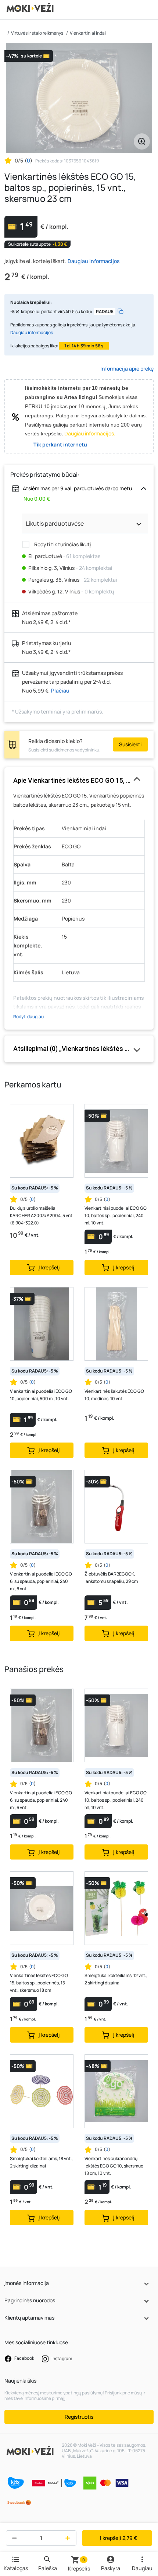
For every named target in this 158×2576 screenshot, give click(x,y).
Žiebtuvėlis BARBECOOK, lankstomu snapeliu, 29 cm (111, 1578)
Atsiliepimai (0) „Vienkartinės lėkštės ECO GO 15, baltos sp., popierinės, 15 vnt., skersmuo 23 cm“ (79, 1049)
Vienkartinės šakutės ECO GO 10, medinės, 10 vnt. (114, 1395)
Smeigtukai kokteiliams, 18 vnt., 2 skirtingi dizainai (41, 2162)
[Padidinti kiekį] (69, 2538)
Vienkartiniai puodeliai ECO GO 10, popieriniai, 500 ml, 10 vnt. (41, 1395)
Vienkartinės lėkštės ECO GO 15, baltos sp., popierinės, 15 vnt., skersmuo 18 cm (39, 1983)
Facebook (24, 2358)
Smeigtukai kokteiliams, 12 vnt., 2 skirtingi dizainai (116, 1979)
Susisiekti (130, 744)
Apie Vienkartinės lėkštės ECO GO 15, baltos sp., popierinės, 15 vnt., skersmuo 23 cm (79, 780)
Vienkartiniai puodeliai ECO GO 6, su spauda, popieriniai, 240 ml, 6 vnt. (41, 1581)
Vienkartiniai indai (88, 33)
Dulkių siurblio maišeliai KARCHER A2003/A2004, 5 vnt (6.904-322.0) (41, 1215)
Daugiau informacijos (94, 261)
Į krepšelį (118, 2538)
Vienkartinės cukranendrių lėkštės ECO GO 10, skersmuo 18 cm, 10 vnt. (114, 2166)
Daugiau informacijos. (90, 433)
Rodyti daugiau (28, 1017)
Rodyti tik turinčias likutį (62, 544)
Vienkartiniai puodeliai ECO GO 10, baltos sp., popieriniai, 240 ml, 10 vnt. (116, 1215)
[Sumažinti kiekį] (13, 2538)
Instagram (61, 2358)
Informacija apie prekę (127, 369)
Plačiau (60, 691)
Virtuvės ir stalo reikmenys (37, 33)
